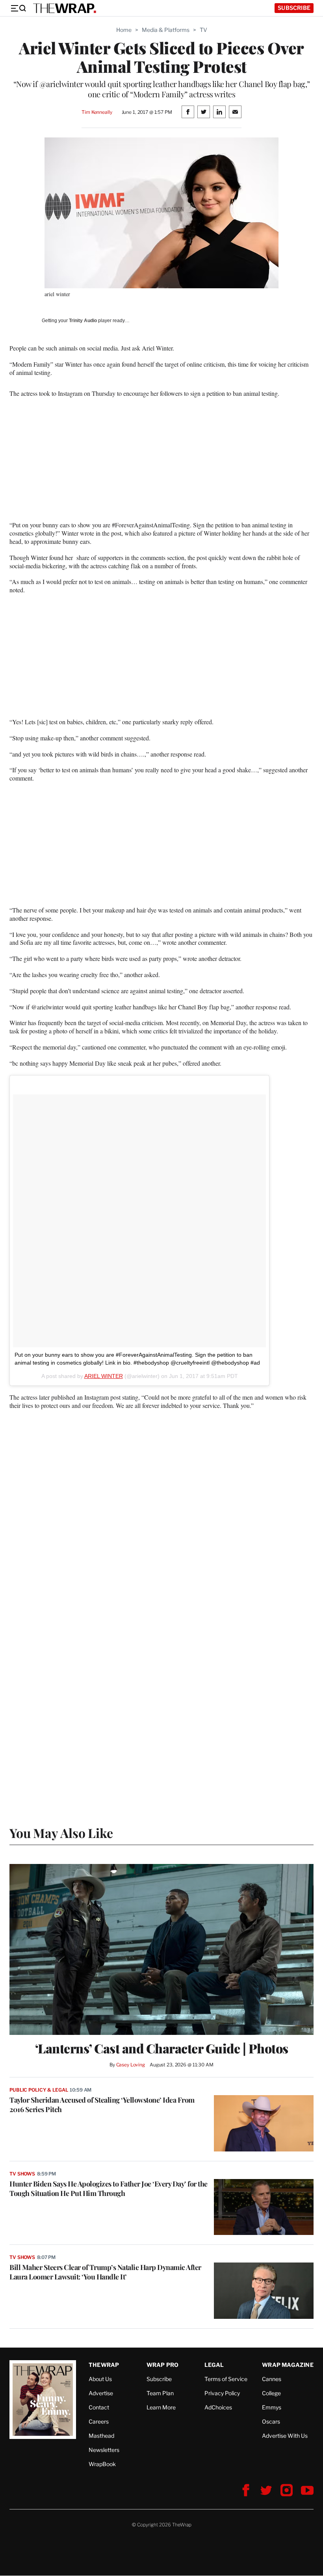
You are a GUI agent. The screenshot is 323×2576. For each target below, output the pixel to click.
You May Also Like (61, 1833)
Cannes (272, 2379)
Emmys (272, 2407)
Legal (214, 2365)
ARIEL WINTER (104, 1376)
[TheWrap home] (65, 8)
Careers (99, 2421)
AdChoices (218, 2407)
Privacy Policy (222, 2393)
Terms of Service (226, 2379)
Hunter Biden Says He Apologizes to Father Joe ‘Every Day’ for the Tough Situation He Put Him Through (109, 2188)
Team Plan (160, 2393)
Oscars (271, 2421)
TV (203, 30)
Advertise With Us (285, 2436)
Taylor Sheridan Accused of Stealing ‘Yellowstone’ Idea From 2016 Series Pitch (102, 2105)
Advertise (101, 2393)
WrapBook (102, 2464)
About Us (100, 2379)
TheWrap (104, 2365)
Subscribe (294, 8)
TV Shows (22, 2174)
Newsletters (104, 2450)
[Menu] (18, 8)
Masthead (101, 2436)
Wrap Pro (163, 2365)
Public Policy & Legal (39, 2090)
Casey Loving (131, 2065)
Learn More (161, 2407)
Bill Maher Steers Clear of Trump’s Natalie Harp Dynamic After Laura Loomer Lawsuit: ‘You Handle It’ (105, 2272)
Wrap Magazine (288, 2365)
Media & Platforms (166, 30)
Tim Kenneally (97, 112)
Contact (99, 2407)
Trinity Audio (83, 321)
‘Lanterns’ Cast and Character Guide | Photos (162, 2048)
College (271, 2393)
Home (124, 30)
